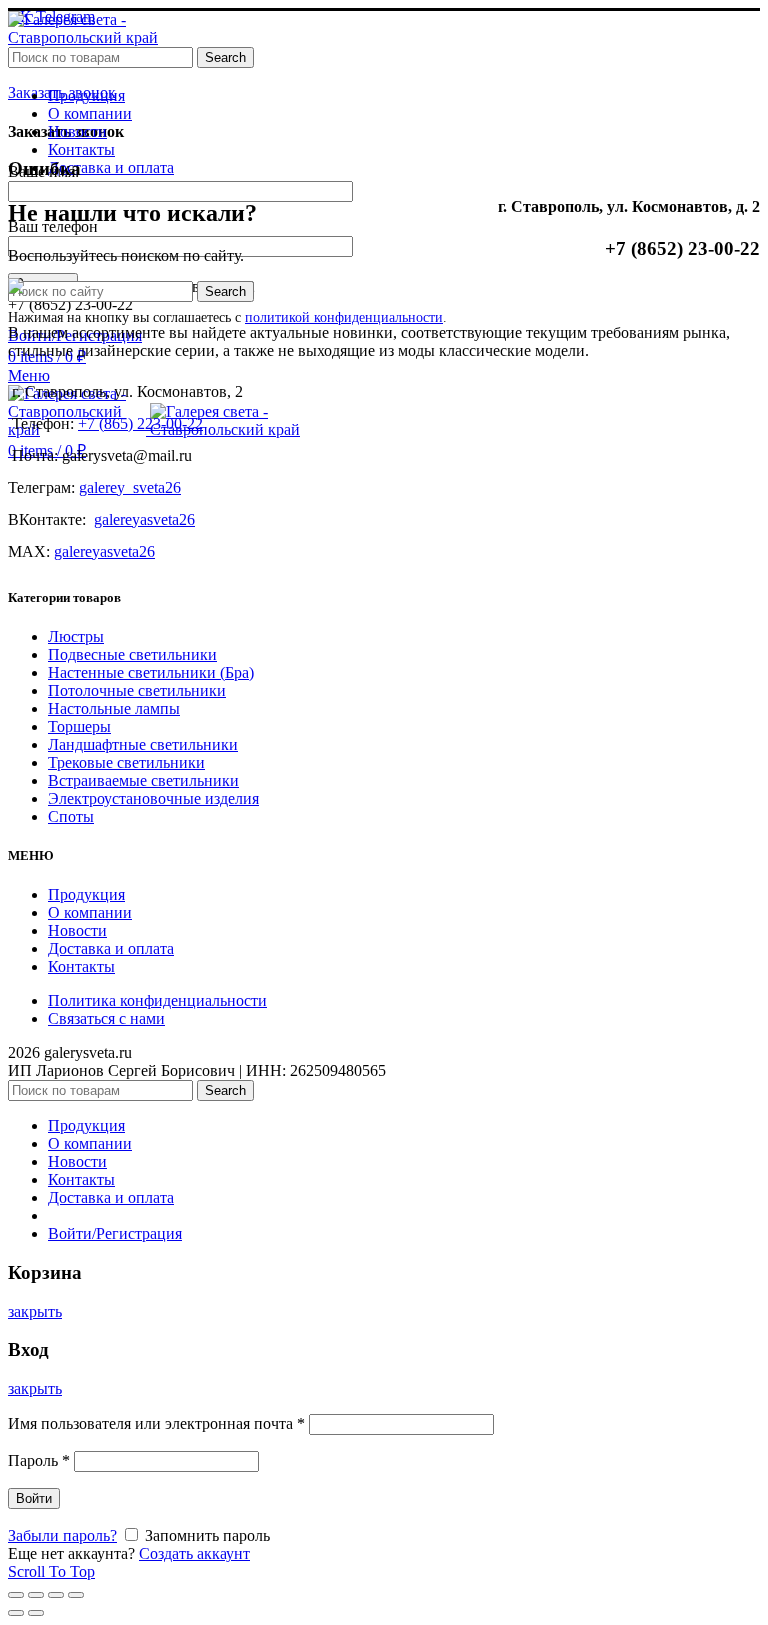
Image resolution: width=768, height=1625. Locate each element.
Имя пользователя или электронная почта (156, 1423)
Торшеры (79, 726)
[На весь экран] (56, 1595)
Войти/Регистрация (115, 1233)
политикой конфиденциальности (344, 317)
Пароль (39, 1460)
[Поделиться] (36, 1595)
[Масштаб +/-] (76, 1595)
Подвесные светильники (132, 654)
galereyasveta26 (144, 519)
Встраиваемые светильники (143, 780)
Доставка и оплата (111, 948)
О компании (90, 912)
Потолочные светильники (137, 690)
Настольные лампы (114, 708)
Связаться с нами (106, 1018)
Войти (34, 1498)
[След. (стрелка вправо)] (36, 1613)
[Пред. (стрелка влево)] (16, 1613)
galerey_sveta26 (130, 487)
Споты (71, 816)
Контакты (81, 966)
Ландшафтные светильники (143, 744)
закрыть (35, 1311)
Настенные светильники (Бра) (151, 672)
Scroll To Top (51, 1571)
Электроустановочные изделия (153, 798)
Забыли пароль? (62, 1535)
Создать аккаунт (194, 1553)
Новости (77, 930)
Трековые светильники (126, 762)
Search (225, 57)
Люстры (76, 636)
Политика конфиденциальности (157, 1000)
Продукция (86, 894)
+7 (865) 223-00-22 (140, 423)
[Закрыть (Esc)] (16, 1595)
